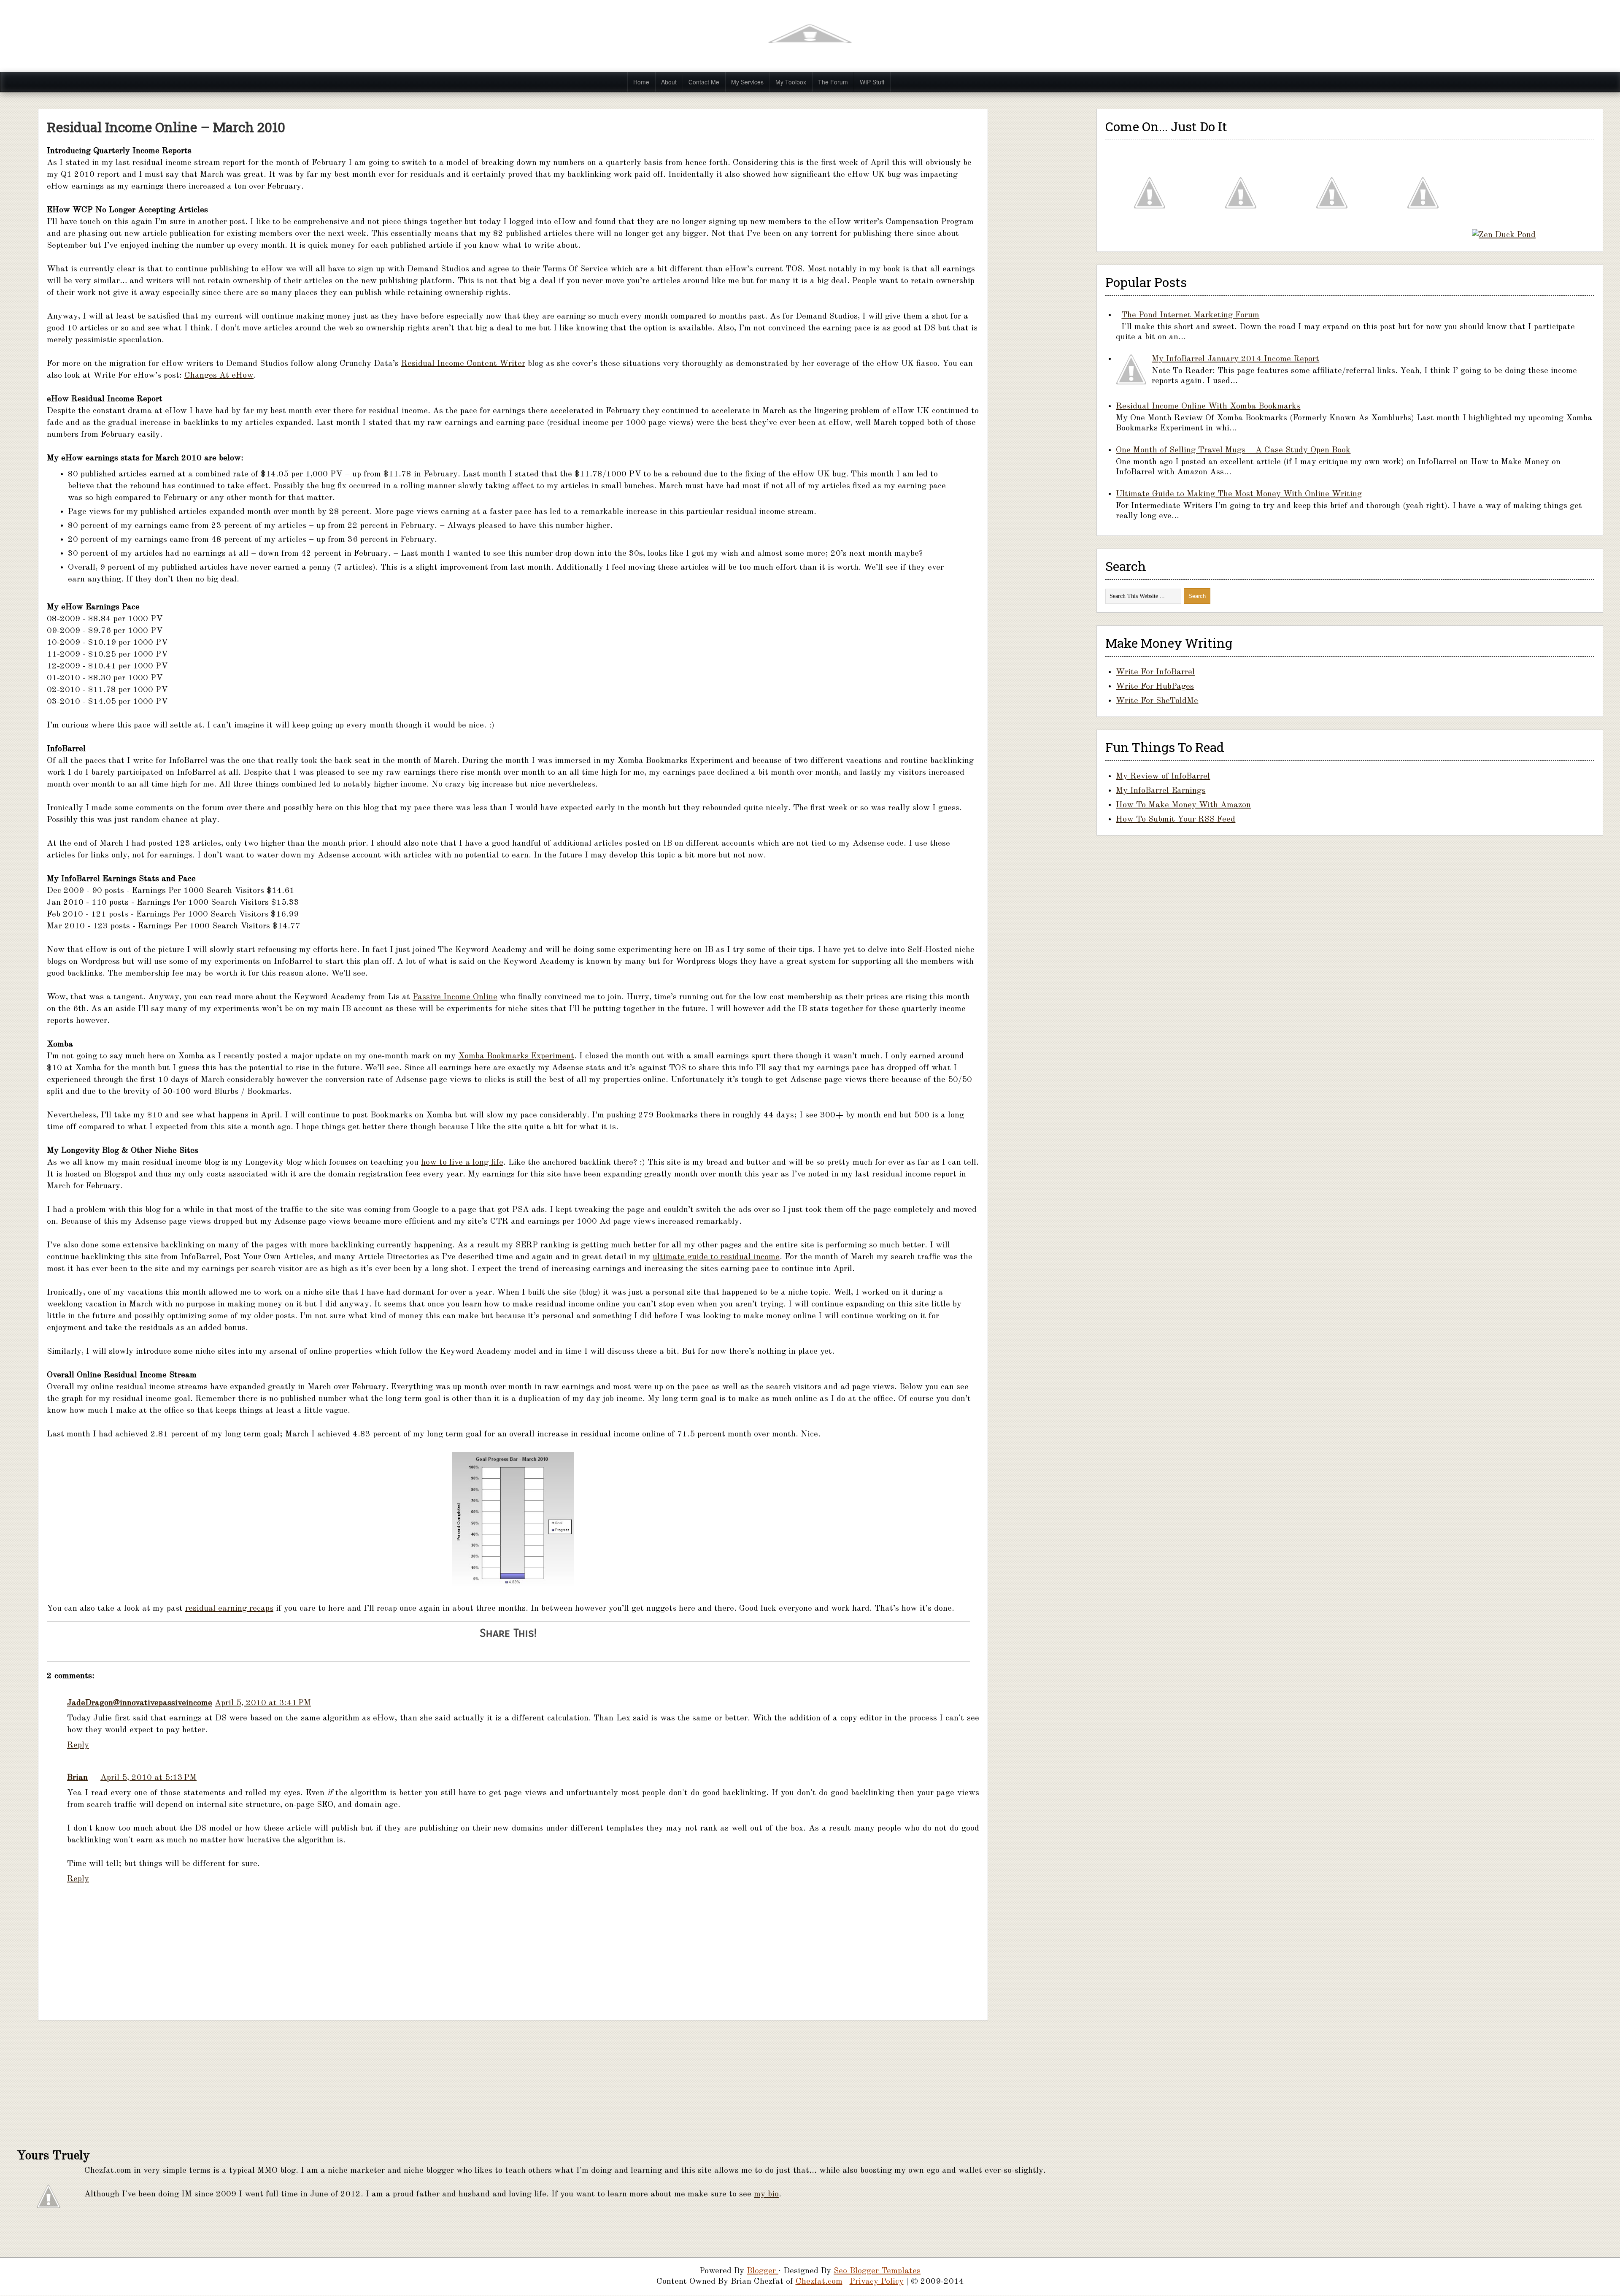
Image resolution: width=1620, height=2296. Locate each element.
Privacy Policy (877, 2282)
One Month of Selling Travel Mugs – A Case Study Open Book (1233, 450)
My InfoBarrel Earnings (1161, 791)
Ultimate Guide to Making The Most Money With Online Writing (1239, 494)
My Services (747, 82)
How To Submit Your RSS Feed (1176, 819)
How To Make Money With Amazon (1183, 805)
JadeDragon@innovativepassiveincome (140, 1703)
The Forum (833, 82)
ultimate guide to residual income (716, 1257)
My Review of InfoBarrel (1163, 776)
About (669, 82)
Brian (77, 1778)
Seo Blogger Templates (877, 2271)
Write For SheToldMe (1157, 701)
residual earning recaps (229, 1609)
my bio (766, 2194)
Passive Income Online (455, 997)
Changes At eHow (219, 376)
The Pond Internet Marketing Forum (1190, 315)
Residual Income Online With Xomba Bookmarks (1208, 406)
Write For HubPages (1155, 687)
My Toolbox (791, 82)
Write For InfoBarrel (1155, 672)
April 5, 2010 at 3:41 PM (263, 1703)
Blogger (763, 2271)
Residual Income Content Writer (463, 364)
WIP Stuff (872, 82)
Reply (78, 1745)
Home (641, 82)
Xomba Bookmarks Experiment (516, 1056)
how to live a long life (462, 1163)
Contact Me (704, 82)
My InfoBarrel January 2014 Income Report (1235, 359)
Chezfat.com (819, 2282)
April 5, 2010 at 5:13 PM (148, 1778)
